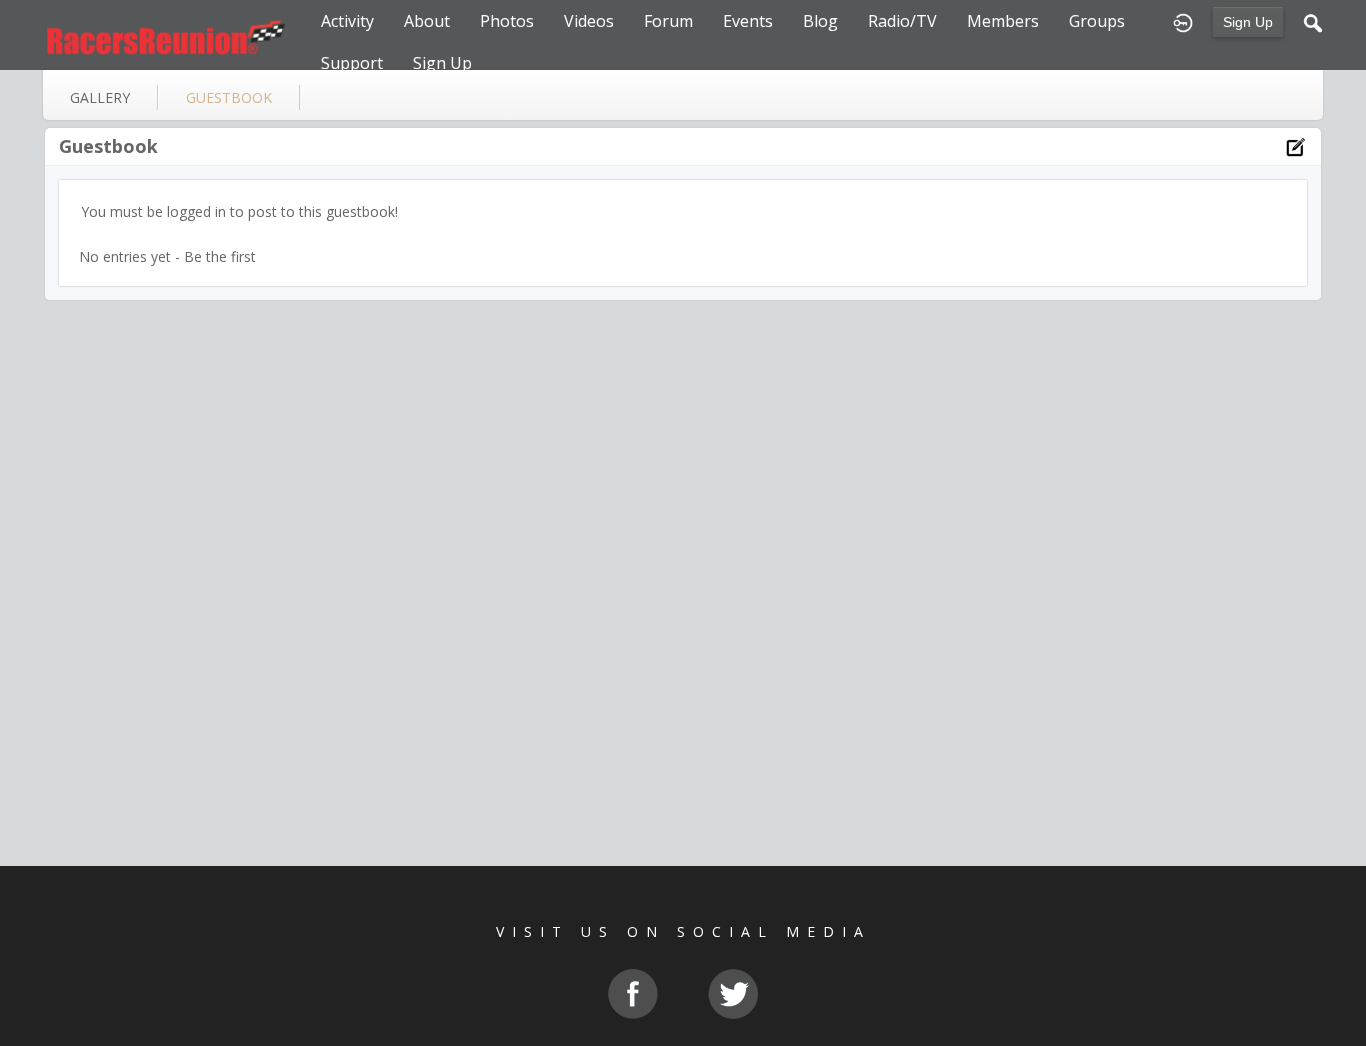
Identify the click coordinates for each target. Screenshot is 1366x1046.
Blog (820, 21)
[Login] (1183, 21)
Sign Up (1248, 22)
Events (748, 21)
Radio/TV (902, 21)
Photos (507, 21)
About (427, 21)
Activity (347, 21)
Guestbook (108, 146)
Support (352, 63)
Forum (668, 21)
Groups (1097, 21)
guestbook (229, 97)
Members (1003, 21)
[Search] (1313, 21)
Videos (589, 21)
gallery (100, 97)
